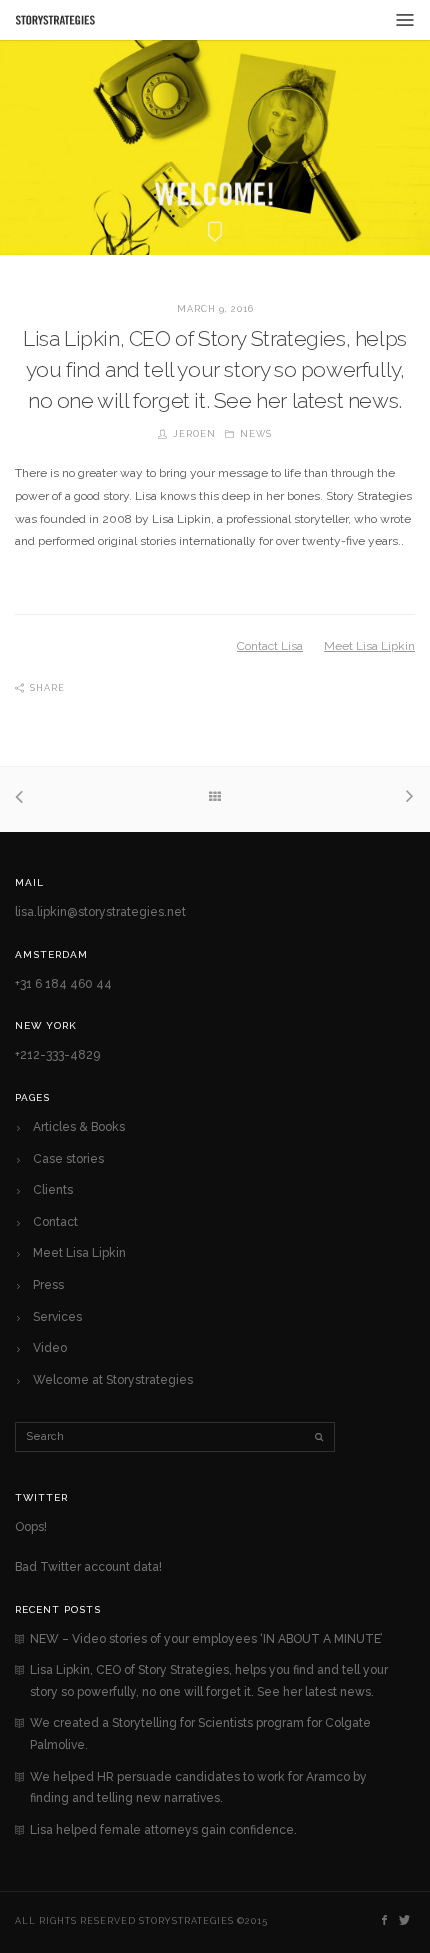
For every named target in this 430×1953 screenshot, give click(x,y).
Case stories (68, 1159)
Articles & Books (79, 1127)
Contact (55, 1222)
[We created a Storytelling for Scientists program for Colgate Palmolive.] (405, 798)
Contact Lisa (270, 646)
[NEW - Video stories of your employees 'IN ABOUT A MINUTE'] (24, 799)
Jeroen (194, 434)
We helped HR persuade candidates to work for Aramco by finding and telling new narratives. (198, 1788)
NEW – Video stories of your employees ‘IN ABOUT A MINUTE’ (206, 1639)
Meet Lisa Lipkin (369, 646)
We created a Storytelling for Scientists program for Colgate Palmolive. (200, 1734)
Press (48, 1285)
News (256, 434)
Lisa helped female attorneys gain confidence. (163, 1830)
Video (50, 1348)
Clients (53, 1190)
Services (57, 1317)
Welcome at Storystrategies (113, 1380)
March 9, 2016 (215, 309)
